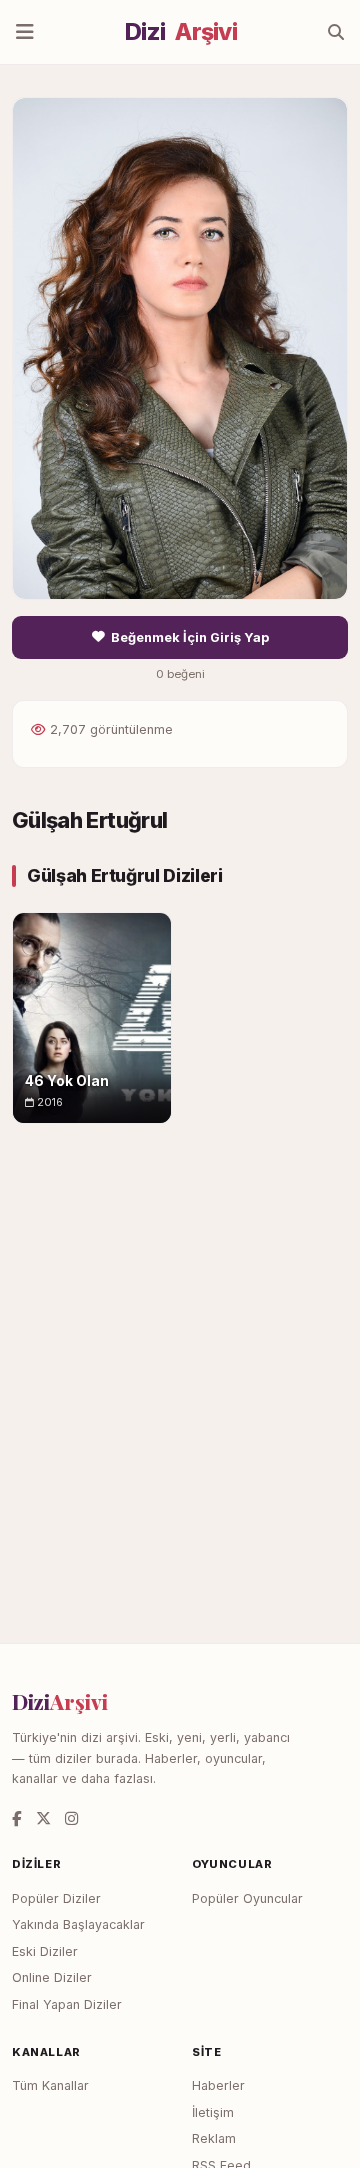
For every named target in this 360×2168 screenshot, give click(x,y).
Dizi (181, 32)
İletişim (213, 2112)
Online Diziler (52, 1977)
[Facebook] (17, 1818)
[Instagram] (71, 1818)
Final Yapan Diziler (67, 2004)
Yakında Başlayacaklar (78, 1924)
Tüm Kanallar (50, 2085)
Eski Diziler (45, 1951)
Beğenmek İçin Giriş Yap (190, 637)
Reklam (214, 2138)
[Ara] (336, 32)
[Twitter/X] (43, 1818)
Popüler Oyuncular (247, 1898)
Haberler (218, 2085)
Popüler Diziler (56, 1898)
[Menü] (25, 32)
